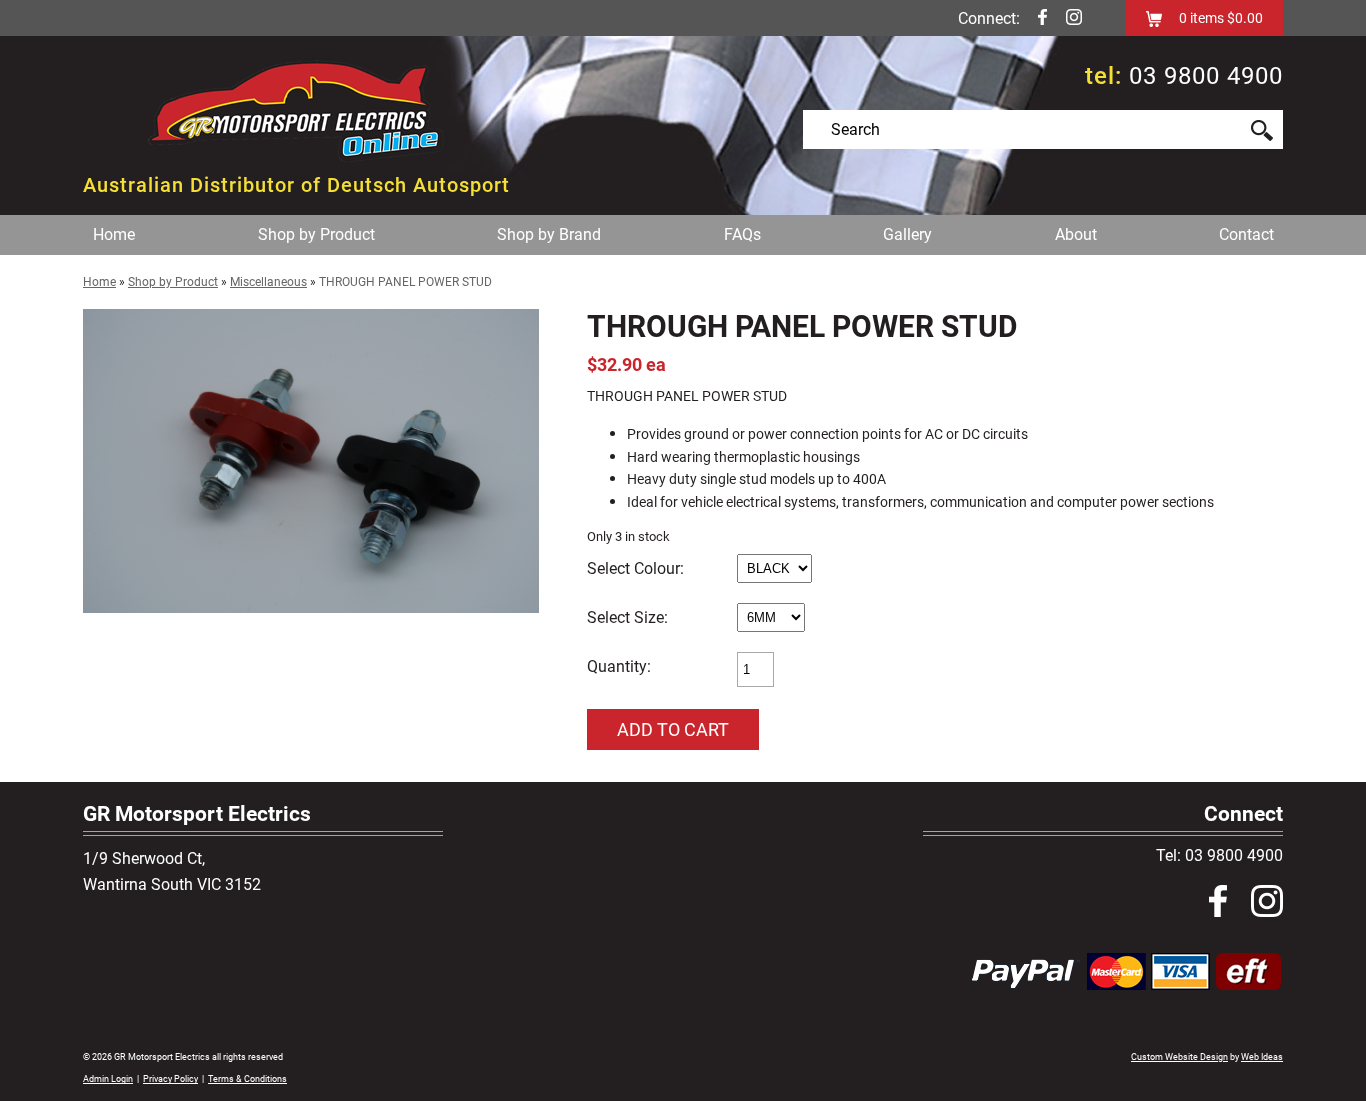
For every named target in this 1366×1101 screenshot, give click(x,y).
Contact (1246, 234)
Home (114, 234)
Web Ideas (1262, 1057)
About (1076, 234)
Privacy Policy (170, 1079)
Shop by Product (316, 234)
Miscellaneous (268, 282)
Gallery (907, 234)
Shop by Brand (549, 234)
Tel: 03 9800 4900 (1219, 855)
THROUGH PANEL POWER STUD (405, 282)
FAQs (742, 234)
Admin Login (108, 1079)
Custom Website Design (1179, 1057)
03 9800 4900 (1206, 76)
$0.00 (1243, 18)
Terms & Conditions (247, 1079)
